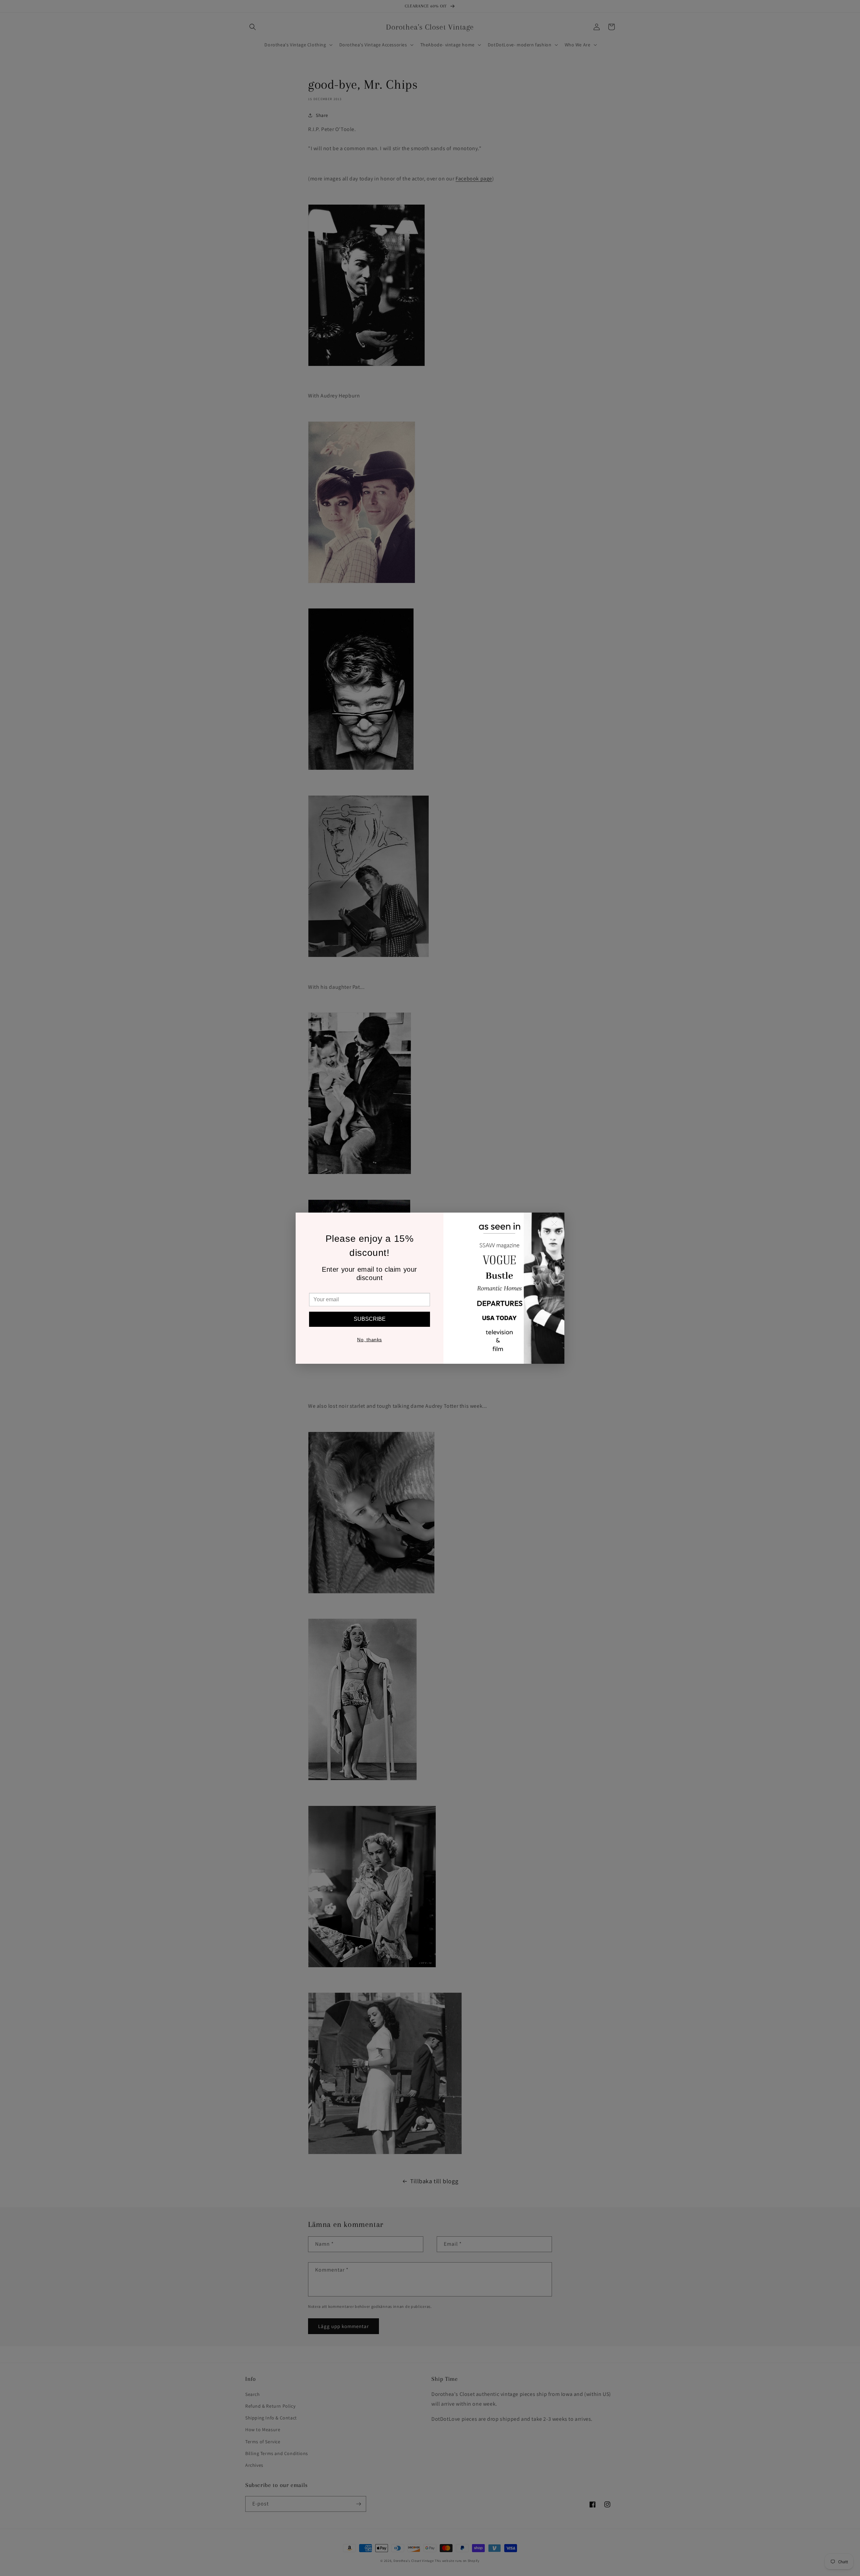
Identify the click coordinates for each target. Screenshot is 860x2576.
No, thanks (370, 1340)
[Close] (554, 1224)
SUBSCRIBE (370, 1319)
